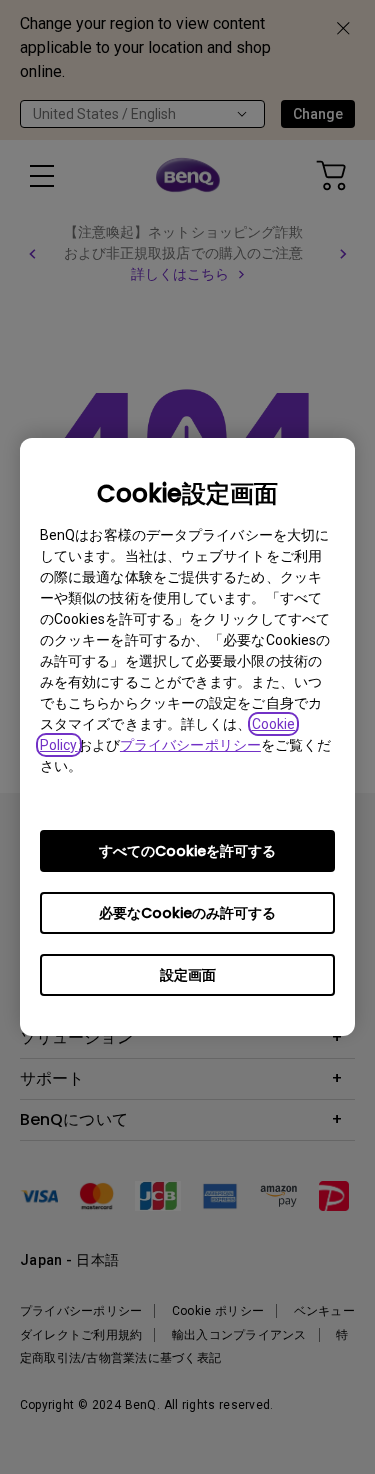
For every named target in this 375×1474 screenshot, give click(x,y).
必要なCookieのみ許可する (187, 913)
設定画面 (188, 975)
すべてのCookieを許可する (187, 851)
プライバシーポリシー (190, 745)
